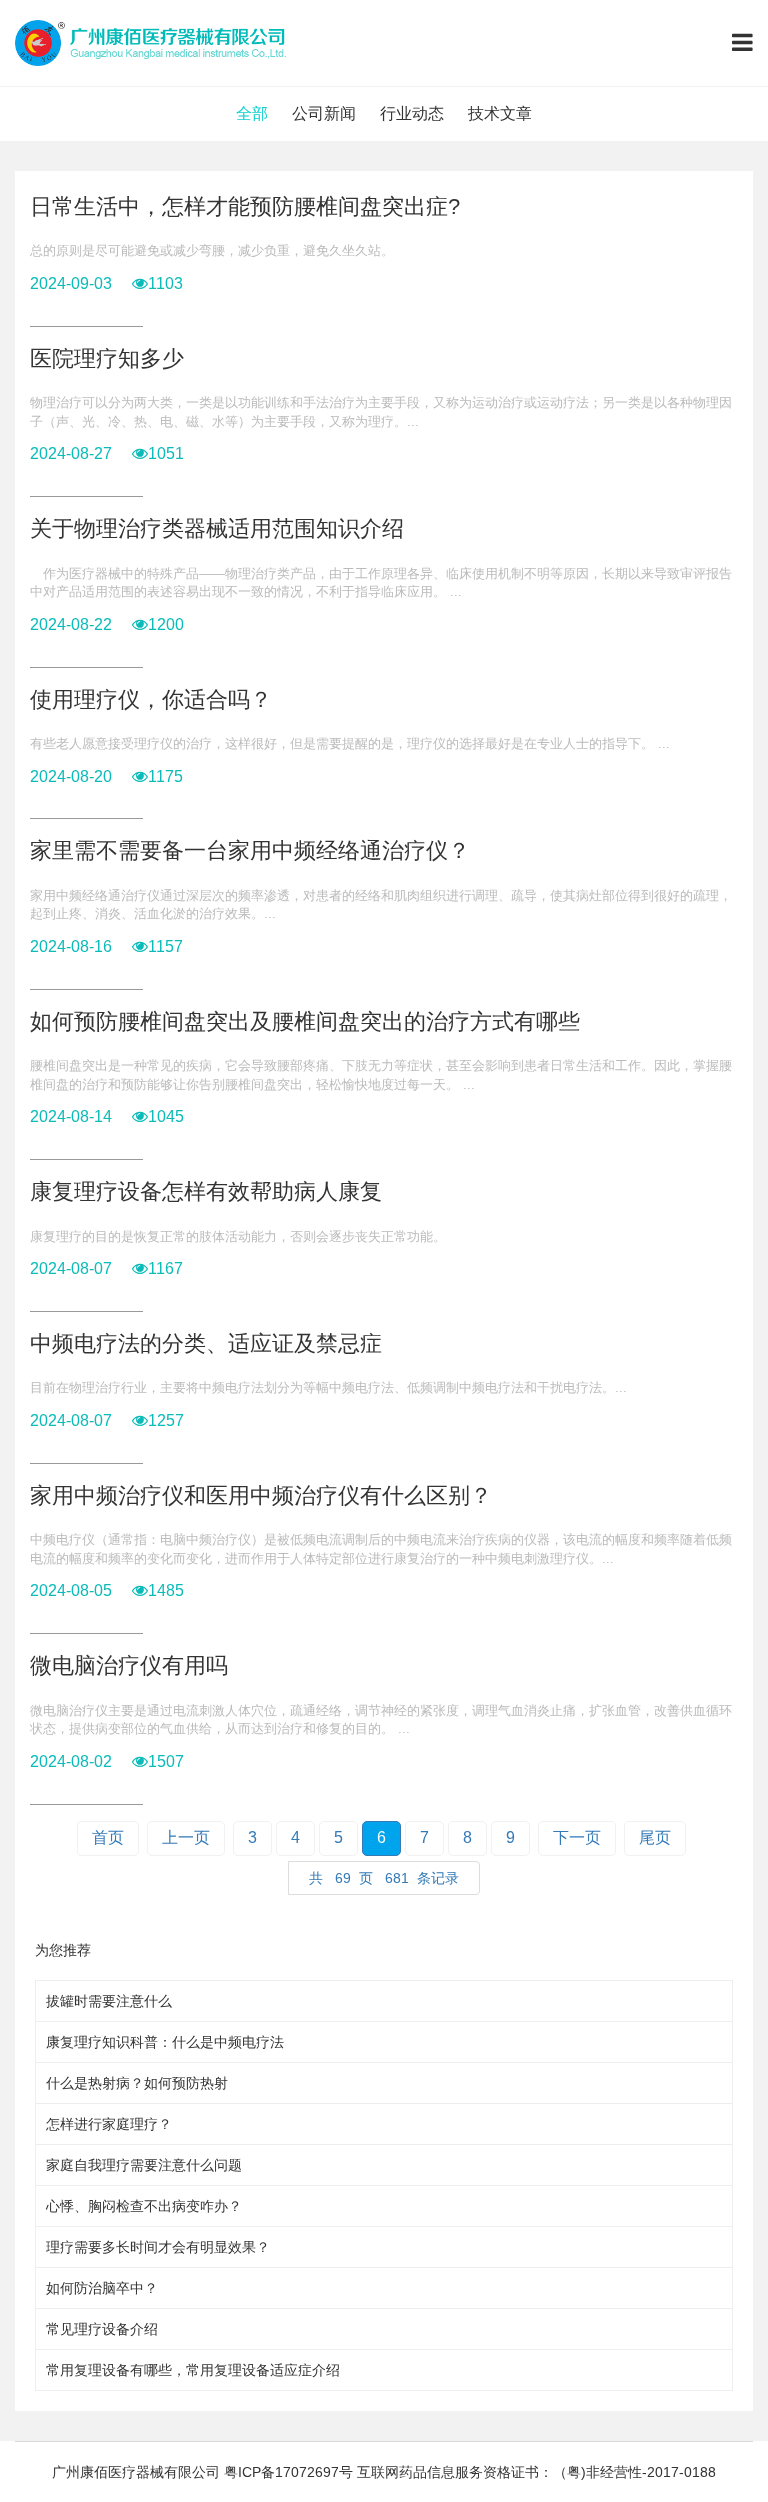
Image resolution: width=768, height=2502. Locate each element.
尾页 (655, 1837)
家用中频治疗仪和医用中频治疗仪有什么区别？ (261, 1495)
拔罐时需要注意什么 (109, 2001)
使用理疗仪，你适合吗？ (151, 699)
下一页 (577, 1837)
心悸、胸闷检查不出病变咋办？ (144, 2206)
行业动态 (412, 113)
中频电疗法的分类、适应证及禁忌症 (206, 1343)
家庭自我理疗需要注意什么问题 (144, 2165)
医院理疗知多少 (107, 358)
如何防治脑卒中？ (102, 2288)
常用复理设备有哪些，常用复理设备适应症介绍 (193, 2370)
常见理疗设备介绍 (102, 2329)
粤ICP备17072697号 (288, 2472)
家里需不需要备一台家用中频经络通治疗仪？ (250, 850)
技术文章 (500, 113)
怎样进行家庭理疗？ (109, 2124)
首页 (108, 1837)
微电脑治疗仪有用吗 (129, 1665)
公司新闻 (324, 113)
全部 (252, 113)
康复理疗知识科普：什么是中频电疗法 (165, 2042)
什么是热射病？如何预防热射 (137, 2083)
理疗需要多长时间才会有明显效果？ (158, 2247)
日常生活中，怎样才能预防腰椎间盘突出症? (245, 206)
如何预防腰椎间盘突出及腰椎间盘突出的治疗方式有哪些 (305, 1021)
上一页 (186, 1837)
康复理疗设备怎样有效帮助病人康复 (206, 1191)
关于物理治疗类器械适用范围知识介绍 (217, 528)
